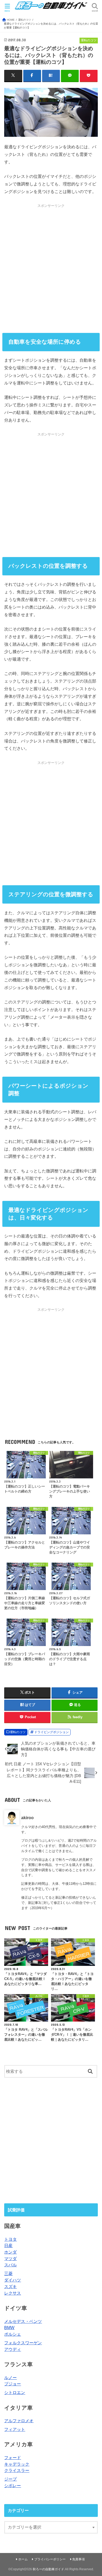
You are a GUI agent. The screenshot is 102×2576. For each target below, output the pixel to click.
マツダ (10, 2259)
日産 (8, 2245)
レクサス (13, 2293)
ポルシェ (13, 2334)
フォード (13, 2458)
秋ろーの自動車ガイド (48, 2569)
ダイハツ (13, 2280)
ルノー (10, 2378)
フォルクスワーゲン (23, 2343)
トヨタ (10, 2239)
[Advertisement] (51, 268)
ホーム (23, 2559)
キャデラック (17, 2464)
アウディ (13, 2349)
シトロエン (15, 2392)
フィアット (15, 2429)
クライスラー (17, 2470)
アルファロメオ (19, 2421)
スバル (10, 2265)
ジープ (10, 2479)
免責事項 (78, 2559)
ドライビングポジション (52, 1732)
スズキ (10, 2286)
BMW (9, 2328)
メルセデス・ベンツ (23, 2321)
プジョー (13, 2384)
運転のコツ (18, 1732)
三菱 (8, 2273)
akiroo (27, 1818)
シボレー (13, 2486)
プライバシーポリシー (50, 2559)
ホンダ (10, 2252)
